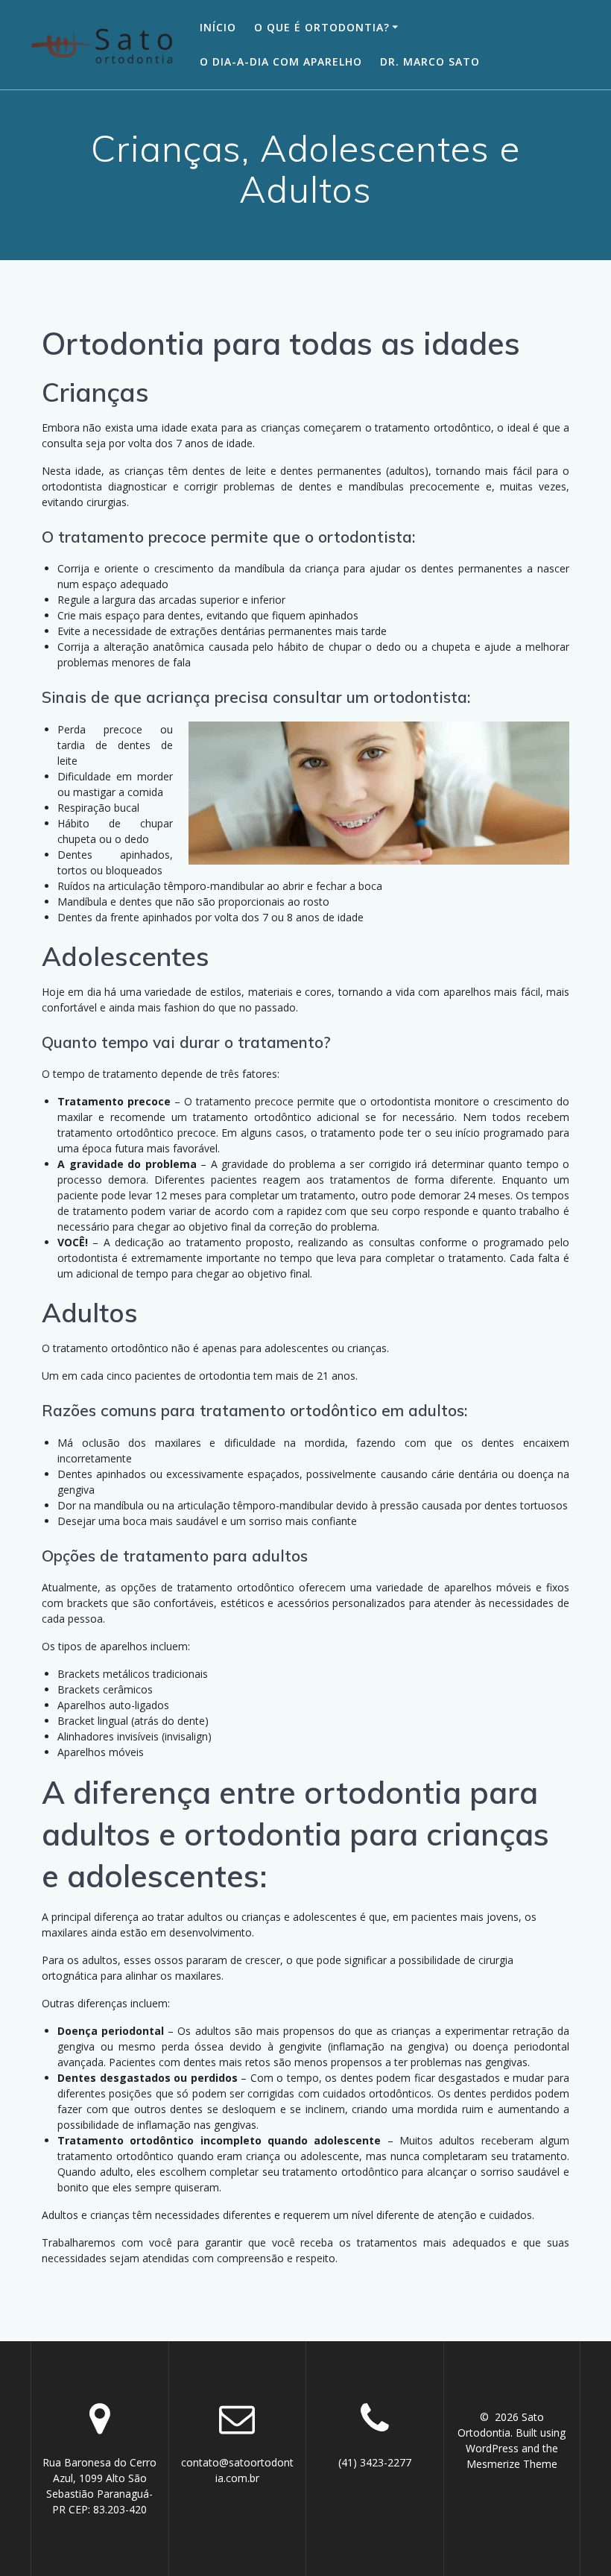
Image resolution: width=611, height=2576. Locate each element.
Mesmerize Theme (512, 2464)
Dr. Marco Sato (430, 61)
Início (218, 27)
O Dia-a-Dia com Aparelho (281, 61)
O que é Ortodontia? (322, 27)
